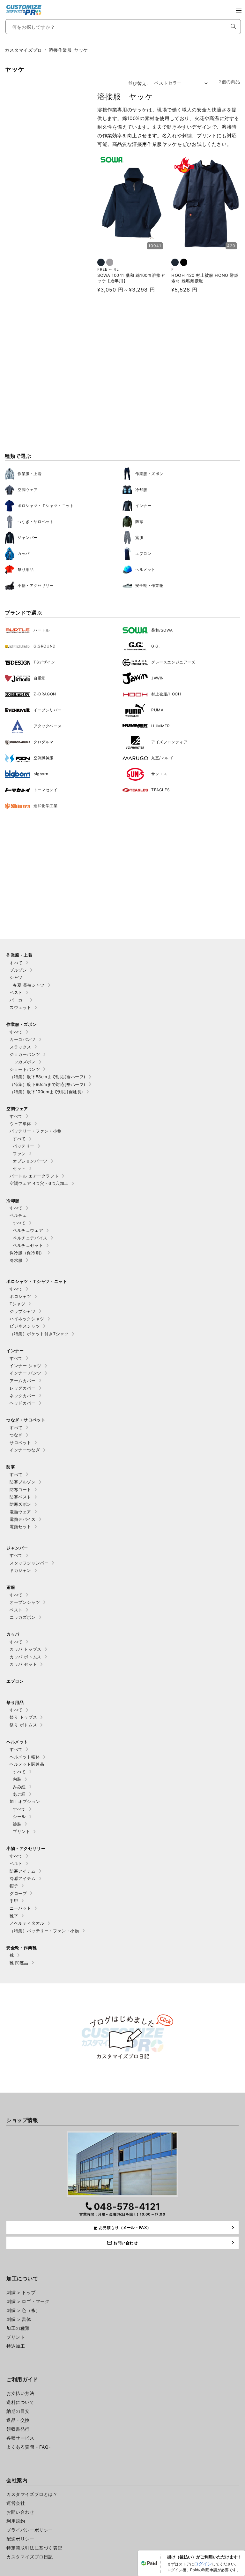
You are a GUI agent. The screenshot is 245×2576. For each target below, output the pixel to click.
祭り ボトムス (23, 1725)
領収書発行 (18, 2429)
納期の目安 (18, 2411)
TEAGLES (160, 790)
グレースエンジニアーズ (173, 662)
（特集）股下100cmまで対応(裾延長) (46, 1092)
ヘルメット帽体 (25, 1757)
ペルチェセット (28, 1245)
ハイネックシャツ (27, 1319)
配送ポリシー (20, 2539)
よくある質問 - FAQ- (29, 2447)
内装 (17, 1779)
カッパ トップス (26, 1649)
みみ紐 (19, 1787)
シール (19, 1816)
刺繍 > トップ (21, 2292)
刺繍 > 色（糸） (23, 2310)
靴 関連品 (19, 1963)
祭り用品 (26, 569)
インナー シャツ (26, 1366)
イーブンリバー (48, 710)
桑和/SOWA (162, 630)
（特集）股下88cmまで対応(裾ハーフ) (48, 1077)
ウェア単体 (20, 1124)
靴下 (14, 1916)
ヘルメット (145, 569)
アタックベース (48, 726)
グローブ (18, 1893)
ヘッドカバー (23, 1403)
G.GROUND (45, 646)
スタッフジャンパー (29, 1563)
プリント (21, 1831)
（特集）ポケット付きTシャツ (39, 1334)
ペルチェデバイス (30, 1238)
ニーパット (20, 1908)
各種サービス (20, 2438)
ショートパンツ (25, 1069)
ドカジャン (20, 1570)
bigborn (41, 774)
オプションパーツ (30, 1161)
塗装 (17, 1824)
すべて (16, 963)
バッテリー (24, 1146)
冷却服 (141, 490)
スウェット (20, 1007)
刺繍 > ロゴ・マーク (28, 2301)
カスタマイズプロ (23, 50)
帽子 (14, 1886)
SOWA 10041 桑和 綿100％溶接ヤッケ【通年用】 (131, 278)
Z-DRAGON (45, 694)
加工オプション (25, 1801)
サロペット (20, 1443)
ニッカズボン (23, 1062)
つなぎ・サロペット (36, 522)
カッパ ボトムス (26, 1657)
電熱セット (20, 1527)
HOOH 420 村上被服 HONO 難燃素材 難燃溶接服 (205, 278)
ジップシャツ (23, 1311)
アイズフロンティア (169, 742)
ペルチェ (18, 1215)
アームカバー (23, 1381)
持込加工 (16, 2346)
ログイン (203, 2564)
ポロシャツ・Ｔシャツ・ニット (46, 506)
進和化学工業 (46, 806)
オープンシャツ (25, 1602)
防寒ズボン (20, 1504)
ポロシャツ (20, 1296)
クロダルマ (44, 742)
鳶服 (139, 538)
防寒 (139, 522)
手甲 (14, 1901)
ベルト (16, 1863)
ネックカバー (23, 1396)
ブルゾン (18, 970)
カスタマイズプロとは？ (32, 2494)
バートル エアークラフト (34, 1176)
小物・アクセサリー (36, 585)
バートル (41, 630)
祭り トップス (23, 1717)
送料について (20, 2402)
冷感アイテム (23, 1878)
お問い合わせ (20, 2512)
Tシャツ (17, 1304)
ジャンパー (28, 538)
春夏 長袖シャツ (29, 985)
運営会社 (16, 2503)
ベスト (16, 992)
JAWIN (158, 678)
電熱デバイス (23, 1519)
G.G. (155, 646)
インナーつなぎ (25, 1450)
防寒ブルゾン (23, 1482)
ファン (19, 1154)
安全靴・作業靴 (149, 585)
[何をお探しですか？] (234, 27)
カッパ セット (23, 1664)
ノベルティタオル (27, 1923)
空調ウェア (28, 490)
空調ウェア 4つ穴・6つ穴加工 (39, 1183)
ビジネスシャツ (25, 1326)
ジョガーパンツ (25, 1054)
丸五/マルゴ (162, 758)
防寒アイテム (23, 1871)
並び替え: (138, 83)
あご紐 (19, 1794)
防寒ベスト (20, 1497)
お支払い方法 (20, 2393)
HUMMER (161, 726)
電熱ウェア (20, 1512)
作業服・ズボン (149, 474)
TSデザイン (44, 662)
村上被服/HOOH (166, 694)
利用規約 (16, 2521)
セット (19, 1168)
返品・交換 (18, 2420)
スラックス (20, 1047)
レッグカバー (23, 1388)
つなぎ (16, 1435)
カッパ (24, 553)
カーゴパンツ (23, 1039)
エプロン (143, 553)
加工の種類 (18, 2328)
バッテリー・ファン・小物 (36, 1131)
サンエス (159, 774)
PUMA (157, 710)
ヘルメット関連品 (27, 1764)
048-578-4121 (127, 2207)
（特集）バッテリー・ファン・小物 (44, 1931)
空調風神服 (44, 758)
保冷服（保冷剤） (27, 1253)
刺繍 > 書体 (19, 2319)
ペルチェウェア (28, 1230)
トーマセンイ (46, 790)
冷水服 (16, 1260)
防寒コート (20, 1489)
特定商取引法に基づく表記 (34, 2548)
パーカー (18, 1000)
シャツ (16, 977)
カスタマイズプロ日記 (30, 2557)
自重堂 (40, 678)
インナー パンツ (26, 1373)
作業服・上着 (30, 474)
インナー (143, 506)
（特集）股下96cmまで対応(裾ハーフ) (48, 1084)
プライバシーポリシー (30, 2530)
